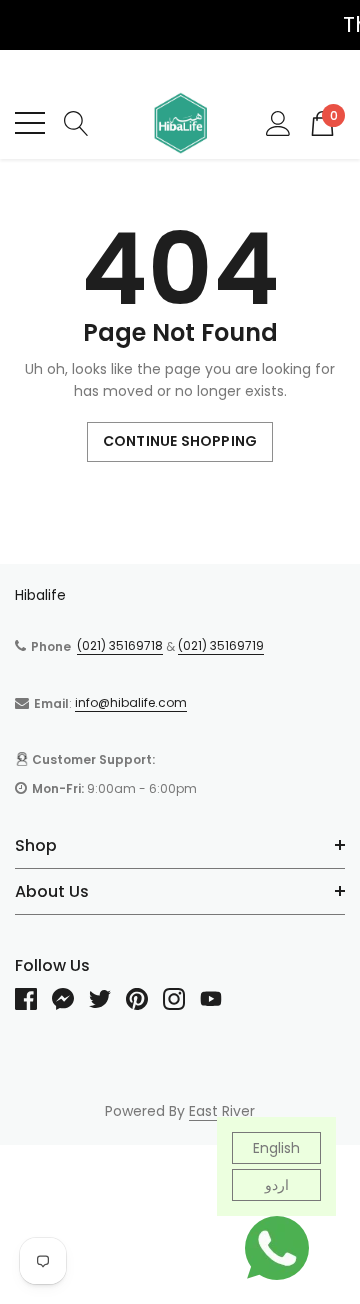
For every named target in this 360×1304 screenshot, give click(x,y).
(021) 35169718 (120, 645)
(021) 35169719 (221, 645)
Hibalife (40, 595)
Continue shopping (180, 441)
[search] (76, 122)
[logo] (180, 123)
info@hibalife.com (131, 702)
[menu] (30, 123)
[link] (33, 999)
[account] (278, 122)
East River (222, 1111)
